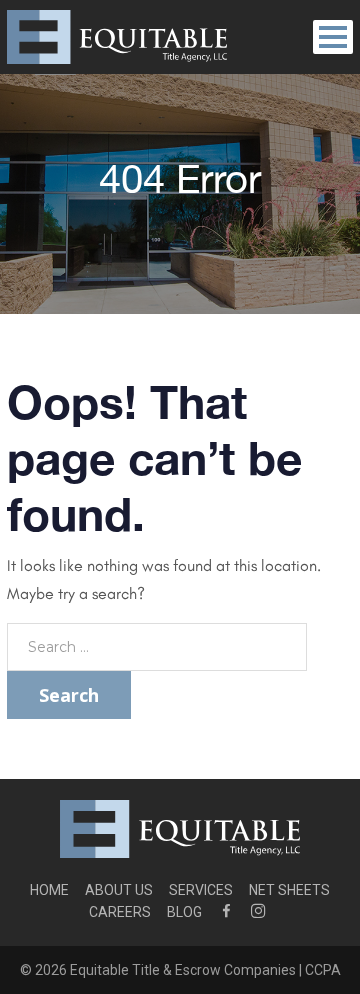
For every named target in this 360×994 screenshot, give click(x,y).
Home (49, 890)
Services (201, 890)
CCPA (323, 970)
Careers (120, 912)
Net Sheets (289, 890)
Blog (184, 912)
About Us (119, 890)
